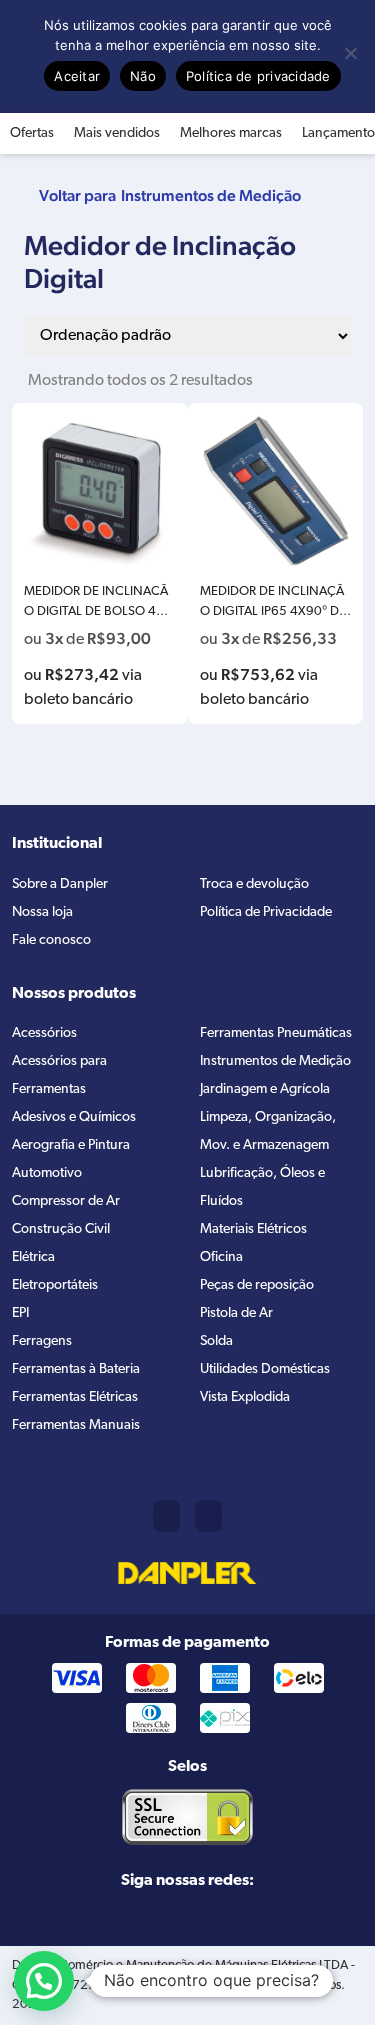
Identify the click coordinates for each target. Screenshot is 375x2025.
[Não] (350, 53)
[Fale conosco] (208, 1516)
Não (143, 76)
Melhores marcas (231, 133)
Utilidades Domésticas (265, 1369)
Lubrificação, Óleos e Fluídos (262, 1187)
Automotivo (47, 1173)
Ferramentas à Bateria (76, 1369)
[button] (44, 1981)
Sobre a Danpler (60, 884)
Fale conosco (51, 940)
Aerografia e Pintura (71, 1145)
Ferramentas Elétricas (75, 1397)
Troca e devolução (254, 884)
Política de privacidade (258, 76)
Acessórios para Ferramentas (59, 1075)
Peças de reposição (257, 1285)
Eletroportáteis (55, 1285)
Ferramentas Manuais (76, 1425)
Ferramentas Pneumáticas (276, 1033)
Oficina (221, 1257)
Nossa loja (42, 912)
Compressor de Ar (66, 1201)
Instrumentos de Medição (211, 195)
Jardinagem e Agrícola (265, 1089)
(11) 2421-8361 (166, 1516)
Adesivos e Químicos (74, 1117)
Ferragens (42, 1341)
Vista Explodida (245, 1397)
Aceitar (77, 76)
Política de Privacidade (266, 912)
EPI (20, 1313)
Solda (216, 1341)
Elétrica (33, 1257)
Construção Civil (61, 1229)
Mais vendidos (117, 133)
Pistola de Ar (236, 1313)
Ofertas (32, 133)
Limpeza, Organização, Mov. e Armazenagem (268, 1131)
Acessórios (44, 1033)
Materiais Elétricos (253, 1229)
